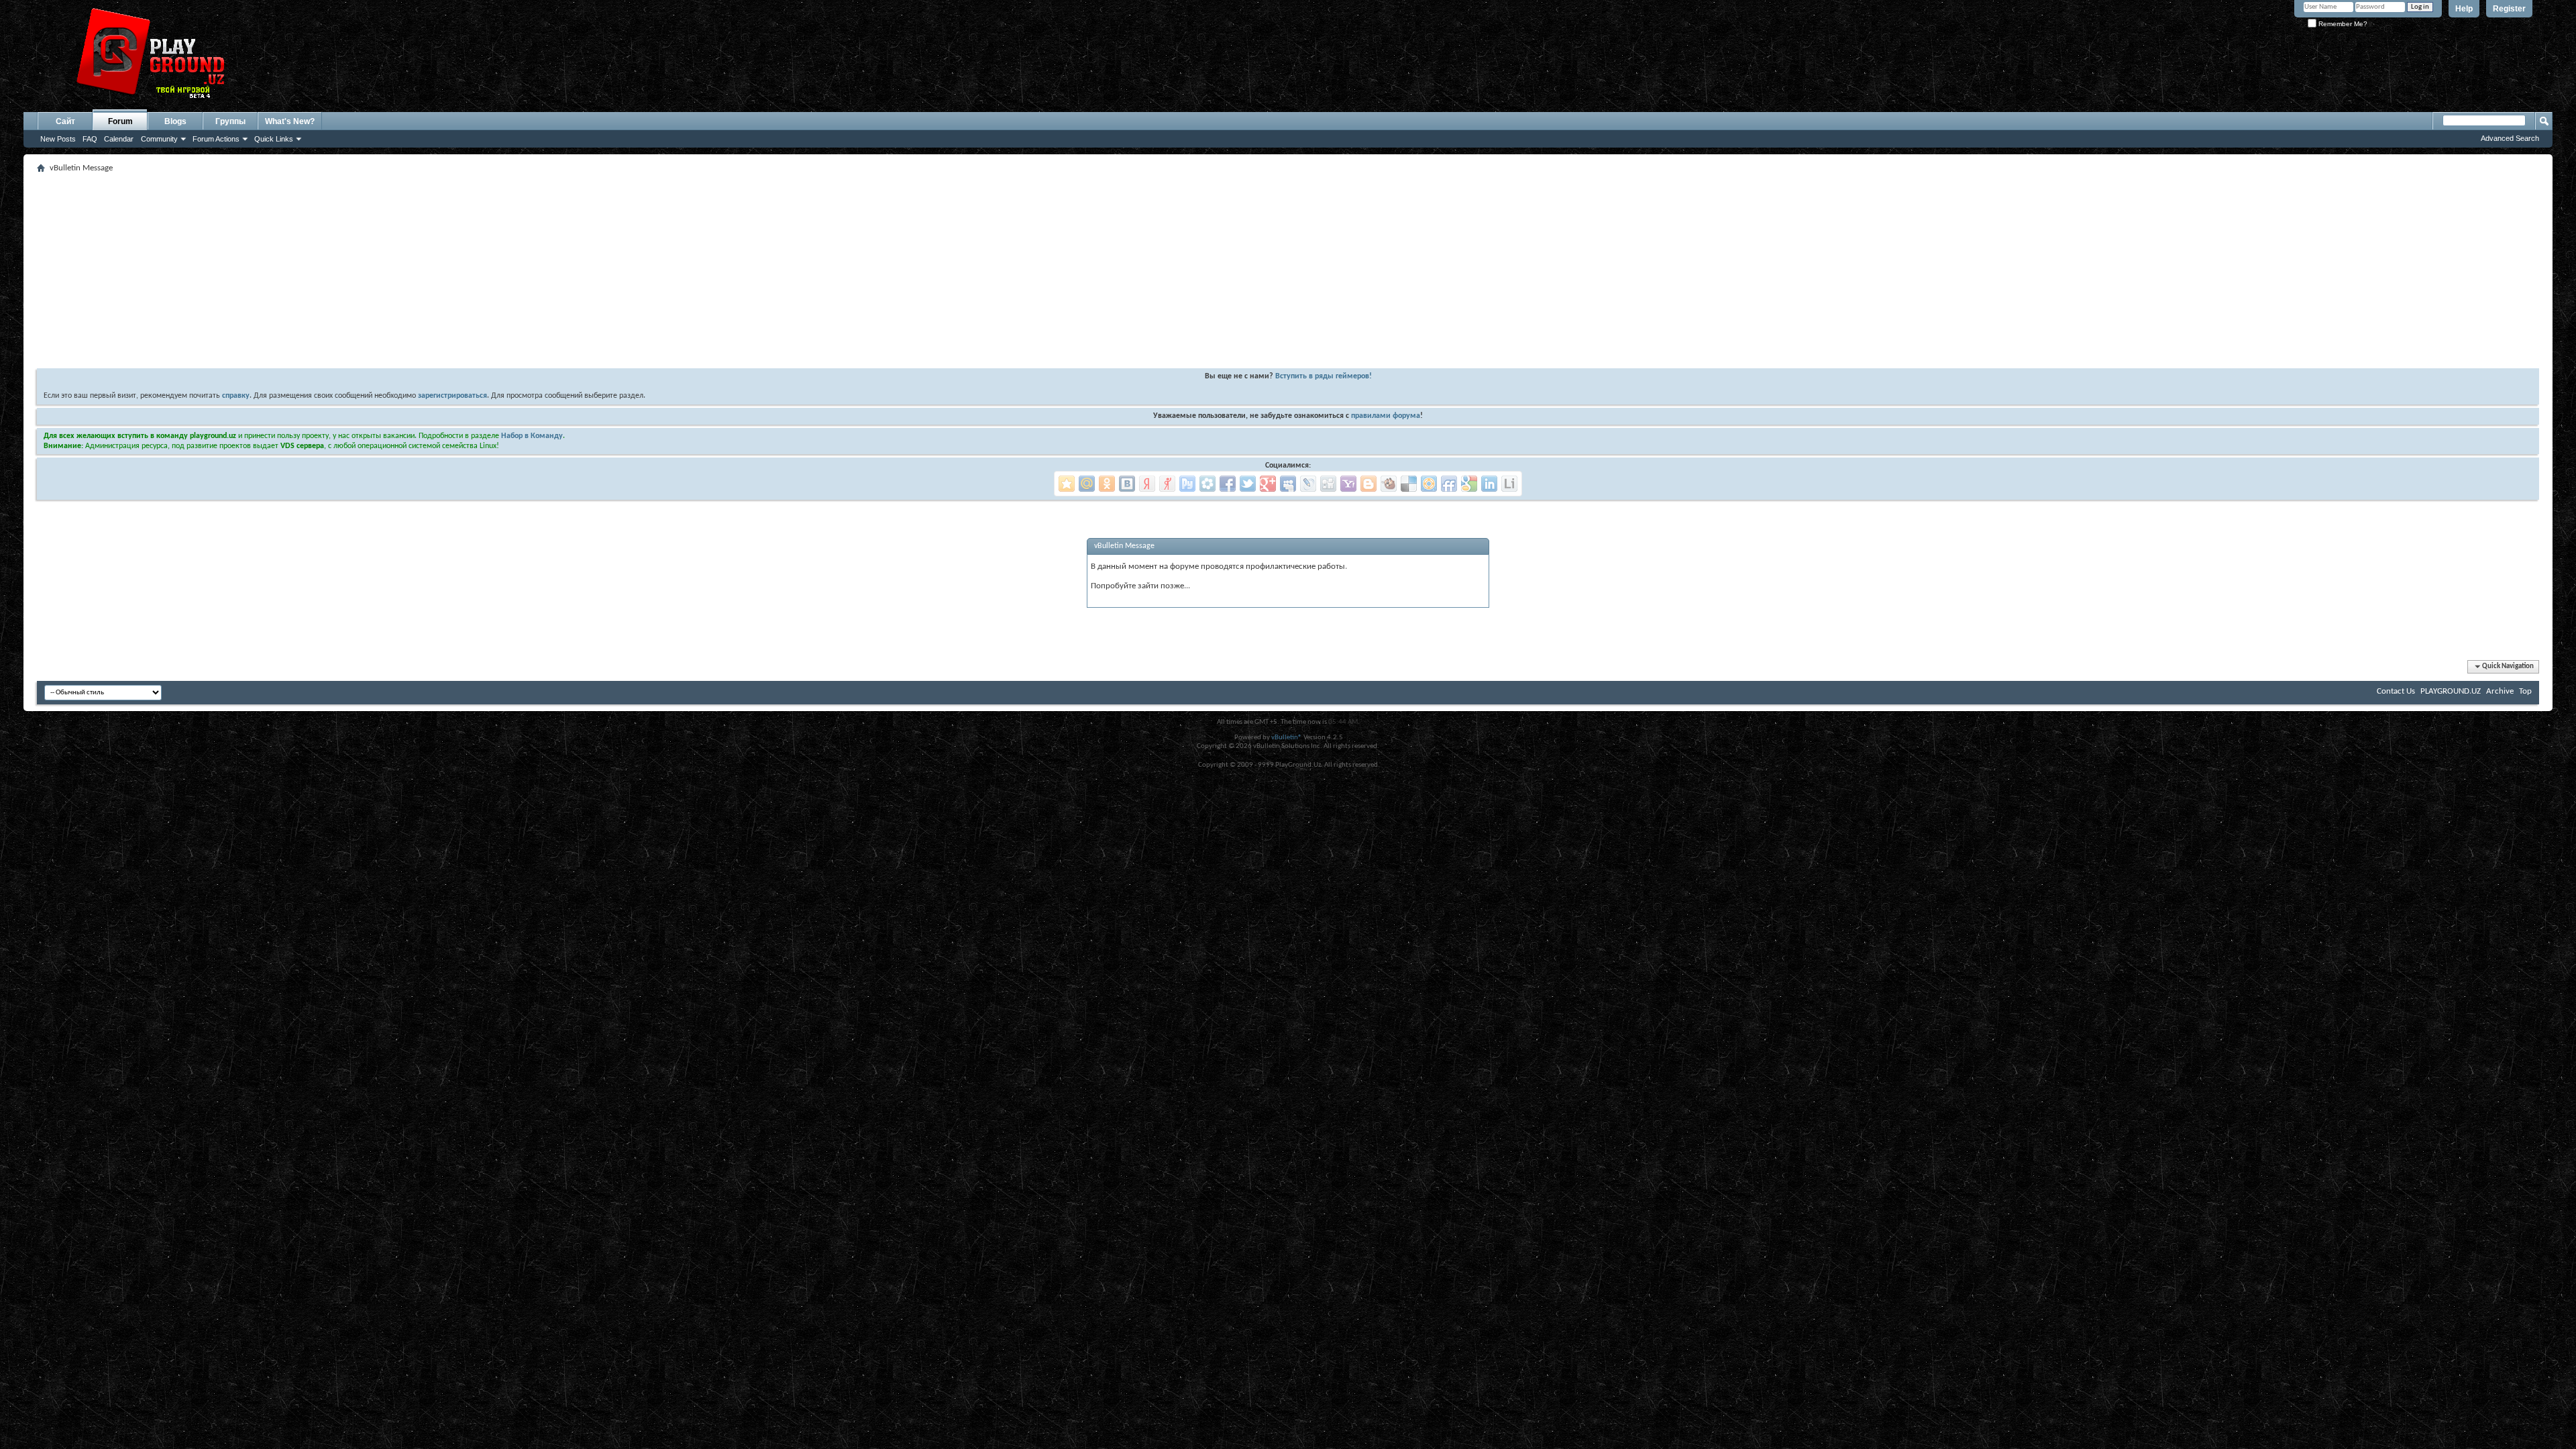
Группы (230, 121)
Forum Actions (216, 139)
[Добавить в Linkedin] (1489, 484)
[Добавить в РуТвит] (1187, 484)
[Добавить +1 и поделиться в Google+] (1268, 484)
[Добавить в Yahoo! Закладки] (1348, 484)
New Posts (58, 139)
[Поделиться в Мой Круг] (1207, 484)
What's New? (290, 121)
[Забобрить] (1389, 484)
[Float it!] (1429, 484)
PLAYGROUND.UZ (2451, 691)
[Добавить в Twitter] (1248, 484)
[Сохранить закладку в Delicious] (1409, 484)
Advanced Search (2510, 138)
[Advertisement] (439, 271)
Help (2464, 9)
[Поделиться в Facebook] (1228, 484)
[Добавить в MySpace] (1288, 484)
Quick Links (274, 139)
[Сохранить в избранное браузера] (1067, 484)
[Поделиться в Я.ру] (1167, 484)
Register (2509, 9)
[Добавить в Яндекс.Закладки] (1147, 484)
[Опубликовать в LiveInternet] (1509, 484)
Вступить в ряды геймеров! (1324, 376)
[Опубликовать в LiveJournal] (1308, 484)
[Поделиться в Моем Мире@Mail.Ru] (1087, 484)
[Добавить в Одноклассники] (1107, 484)
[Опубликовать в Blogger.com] (1368, 484)
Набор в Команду (532, 436)
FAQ (90, 139)
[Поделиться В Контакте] (1127, 484)
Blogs (175, 121)
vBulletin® (1287, 738)
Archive (2500, 691)
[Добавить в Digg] (1328, 484)
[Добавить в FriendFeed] (1449, 484)
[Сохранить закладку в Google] (1469, 484)
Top (2525, 691)
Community (159, 139)
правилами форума (1386, 416)
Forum (120, 121)
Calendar (119, 139)
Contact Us (2396, 691)
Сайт (65, 121)
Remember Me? (2342, 24)
